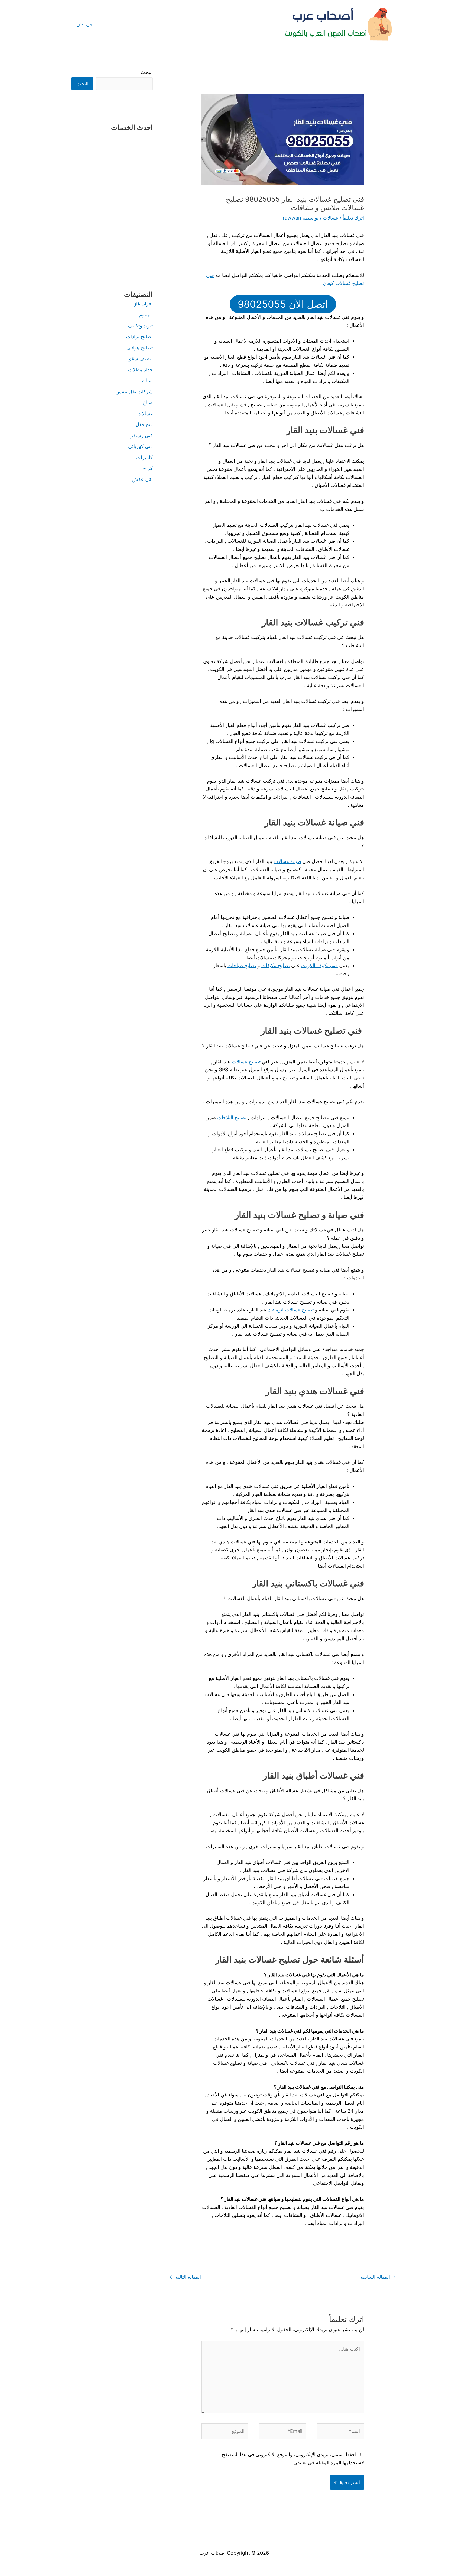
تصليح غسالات (246, 1062)
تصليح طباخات (242, 965)
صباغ (148, 402)
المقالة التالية (185, 2277)
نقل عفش (142, 479)
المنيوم (146, 315)
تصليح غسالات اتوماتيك (291, 1310)
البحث (147, 72)
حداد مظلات (140, 370)
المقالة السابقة (378, 2277)
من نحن (84, 24)
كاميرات (144, 457)
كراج (148, 468)
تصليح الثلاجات (232, 1117)
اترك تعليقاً (353, 218)
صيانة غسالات (287, 861)
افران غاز (143, 304)
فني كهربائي (140, 446)
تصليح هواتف (140, 348)
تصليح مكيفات (276, 965)
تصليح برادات (139, 337)
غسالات (331, 218)
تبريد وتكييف (140, 326)
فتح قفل (144, 424)
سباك (147, 380)
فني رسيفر (142, 435)
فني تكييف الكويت (319, 965)
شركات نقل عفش (134, 392)
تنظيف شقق (140, 358)
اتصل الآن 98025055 (283, 304)
